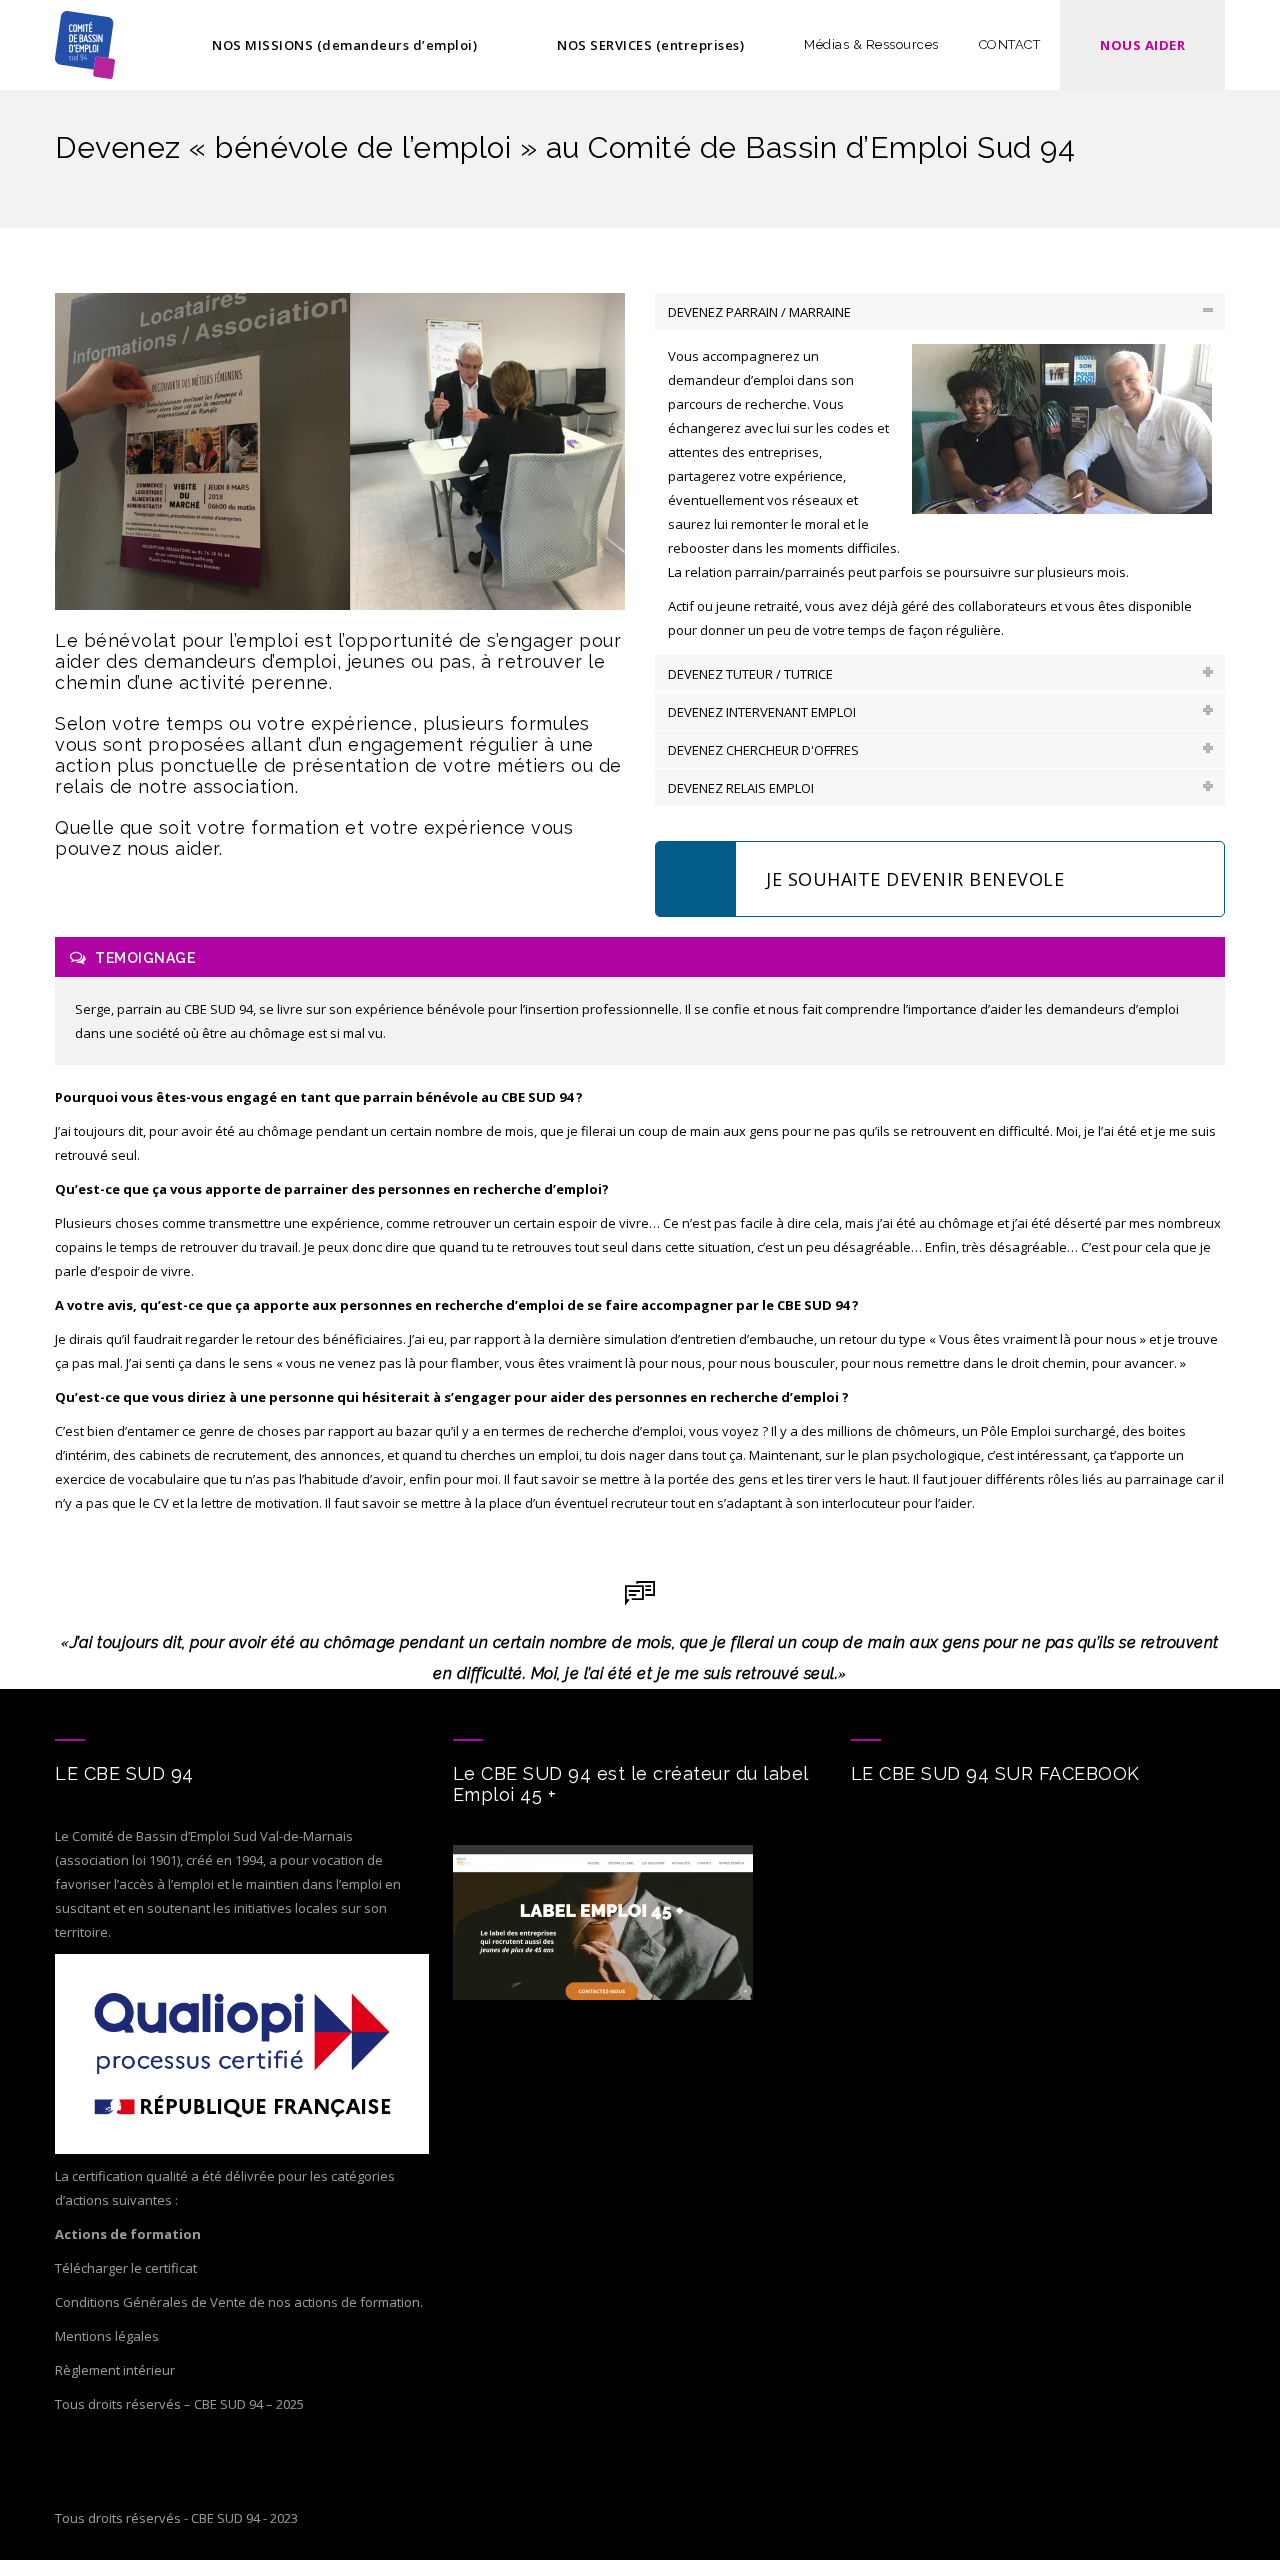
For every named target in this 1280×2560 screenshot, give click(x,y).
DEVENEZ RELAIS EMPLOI (741, 788)
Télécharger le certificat (126, 2268)
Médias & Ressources (871, 44)
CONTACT (1010, 44)
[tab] (940, 311)
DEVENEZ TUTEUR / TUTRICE (750, 674)
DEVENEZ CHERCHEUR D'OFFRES (763, 750)
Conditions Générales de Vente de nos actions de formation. (239, 2302)
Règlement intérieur (115, 2370)
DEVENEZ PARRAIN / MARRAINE (759, 312)
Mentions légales (107, 2336)
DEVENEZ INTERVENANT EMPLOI (762, 712)
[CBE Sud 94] (85, 45)
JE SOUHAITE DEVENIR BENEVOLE (915, 879)
